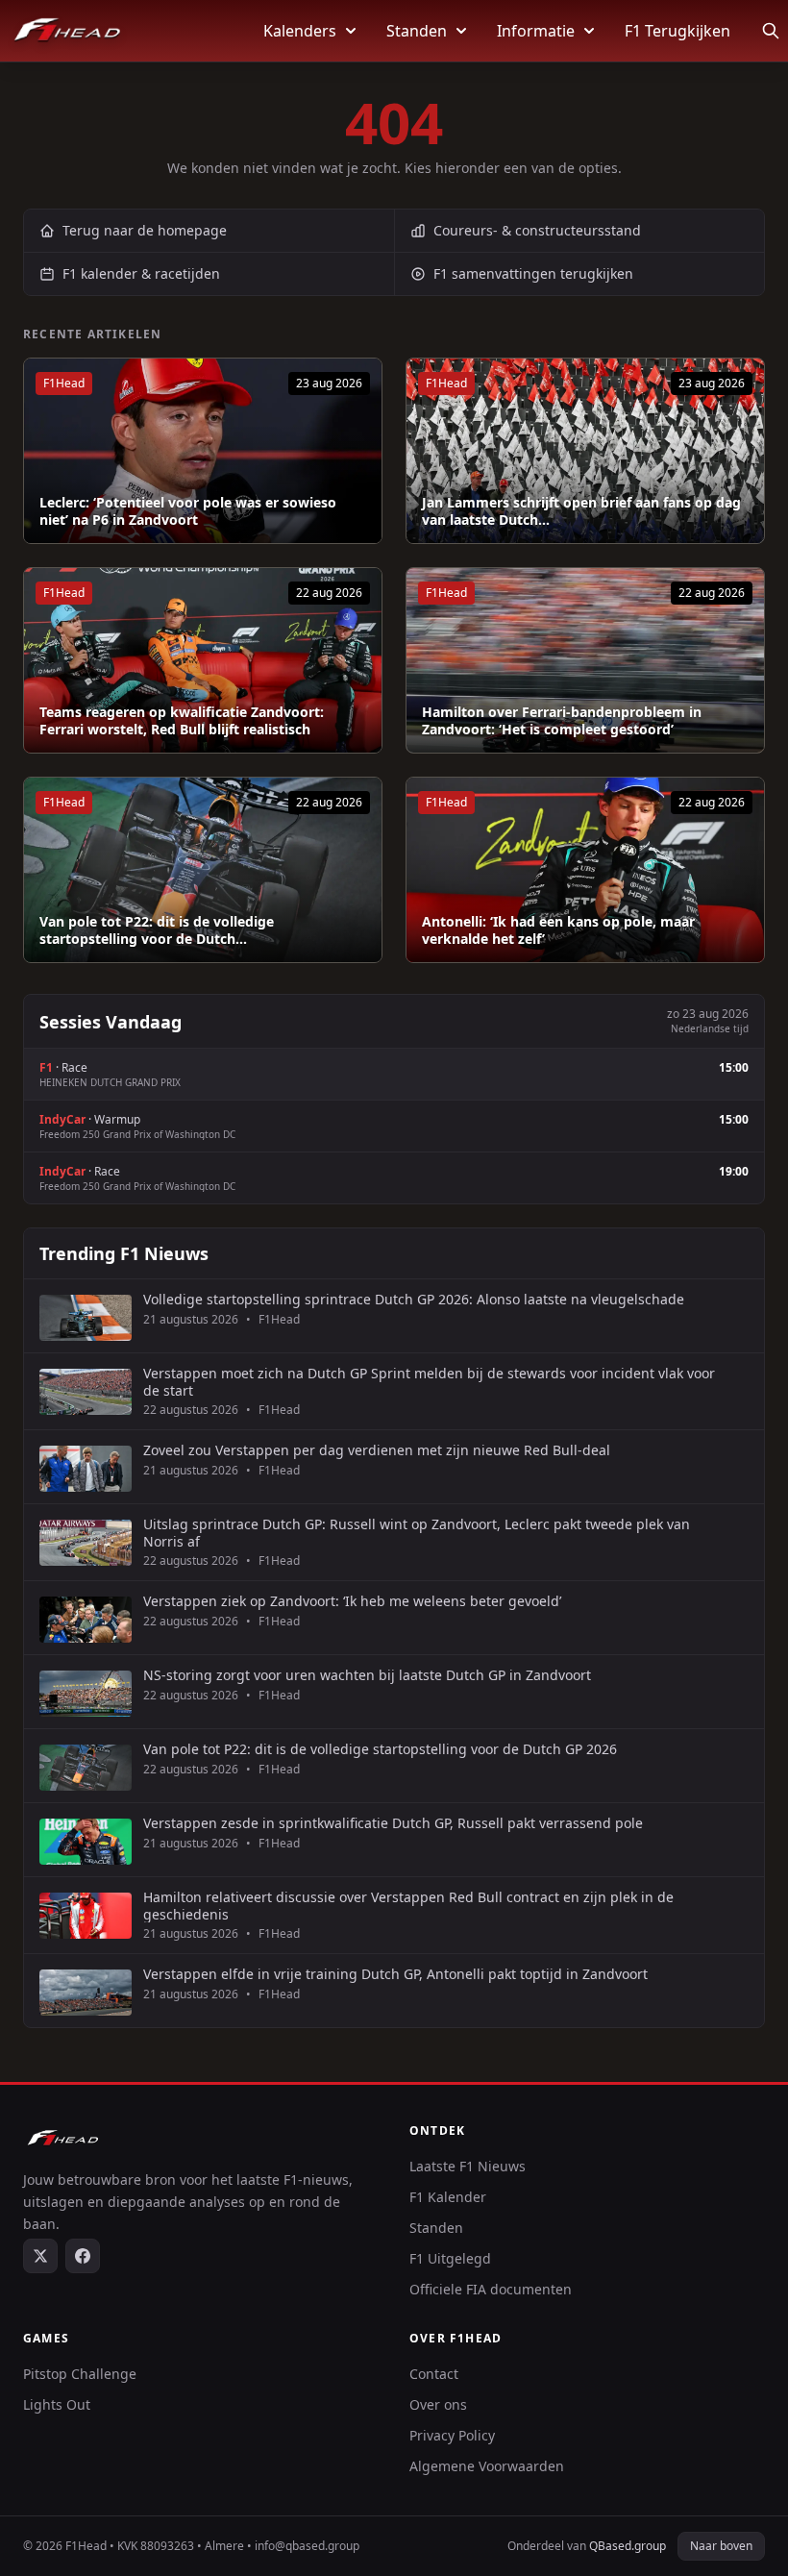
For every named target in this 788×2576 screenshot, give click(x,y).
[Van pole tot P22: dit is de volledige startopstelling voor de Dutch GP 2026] (203, 870)
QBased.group (628, 2546)
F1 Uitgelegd (450, 2258)
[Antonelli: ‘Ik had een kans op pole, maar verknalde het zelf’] (585, 870)
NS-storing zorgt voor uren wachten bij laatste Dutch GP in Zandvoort (367, 1675)
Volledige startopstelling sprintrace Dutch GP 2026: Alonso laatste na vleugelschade (414, 1300)
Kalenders (300, 31)
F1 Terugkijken (677, 31)
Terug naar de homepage (145, 230)
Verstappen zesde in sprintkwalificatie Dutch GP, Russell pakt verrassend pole (393, 1823)
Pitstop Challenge (80, 2374)
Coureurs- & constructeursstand (537, 230)
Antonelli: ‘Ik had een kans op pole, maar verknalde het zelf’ (558, 930)
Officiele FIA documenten (491, 2289)
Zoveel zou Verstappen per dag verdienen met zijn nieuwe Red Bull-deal (377, 1450)
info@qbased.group (307, 2546)
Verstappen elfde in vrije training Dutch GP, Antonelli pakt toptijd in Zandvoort (395, 1974)
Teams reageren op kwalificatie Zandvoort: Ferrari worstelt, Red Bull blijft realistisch (182, 720)
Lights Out (57, 2404)
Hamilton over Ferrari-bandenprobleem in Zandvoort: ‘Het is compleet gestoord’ (562, 720)
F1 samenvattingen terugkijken (533, 273)
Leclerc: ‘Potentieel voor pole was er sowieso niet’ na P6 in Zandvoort (188, 511)
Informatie (536, 31)
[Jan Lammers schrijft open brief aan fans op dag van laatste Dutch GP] (585, 451)
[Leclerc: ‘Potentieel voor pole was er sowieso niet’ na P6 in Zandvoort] (203, 451)
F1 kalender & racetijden (141, 273)
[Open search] (771, 31)
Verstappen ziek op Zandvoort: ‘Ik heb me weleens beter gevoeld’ (352, 1601)
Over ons (438, 2404)
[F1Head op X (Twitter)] (40, 2256)
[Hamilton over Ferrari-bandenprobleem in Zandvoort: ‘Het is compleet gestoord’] (585, 660)
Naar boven (721, 2546)
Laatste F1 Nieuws (468, 2166)
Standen (417, 31)
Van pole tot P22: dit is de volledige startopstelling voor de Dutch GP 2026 (380, 1749)
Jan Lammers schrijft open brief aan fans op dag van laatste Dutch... (581, 511)
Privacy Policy (452, 2435)
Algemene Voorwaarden (487, 2466)
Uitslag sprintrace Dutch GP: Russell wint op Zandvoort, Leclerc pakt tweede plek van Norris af (417, 1533)
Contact (434, 2374)
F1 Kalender (448, 2197)
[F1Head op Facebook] (83, 2256)
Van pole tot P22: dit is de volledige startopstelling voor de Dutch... (157, 930)
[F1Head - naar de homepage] (67, 31)
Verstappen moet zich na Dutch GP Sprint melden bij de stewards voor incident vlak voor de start (429, 1382)
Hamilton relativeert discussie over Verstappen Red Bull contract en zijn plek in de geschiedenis (408, 1906)
